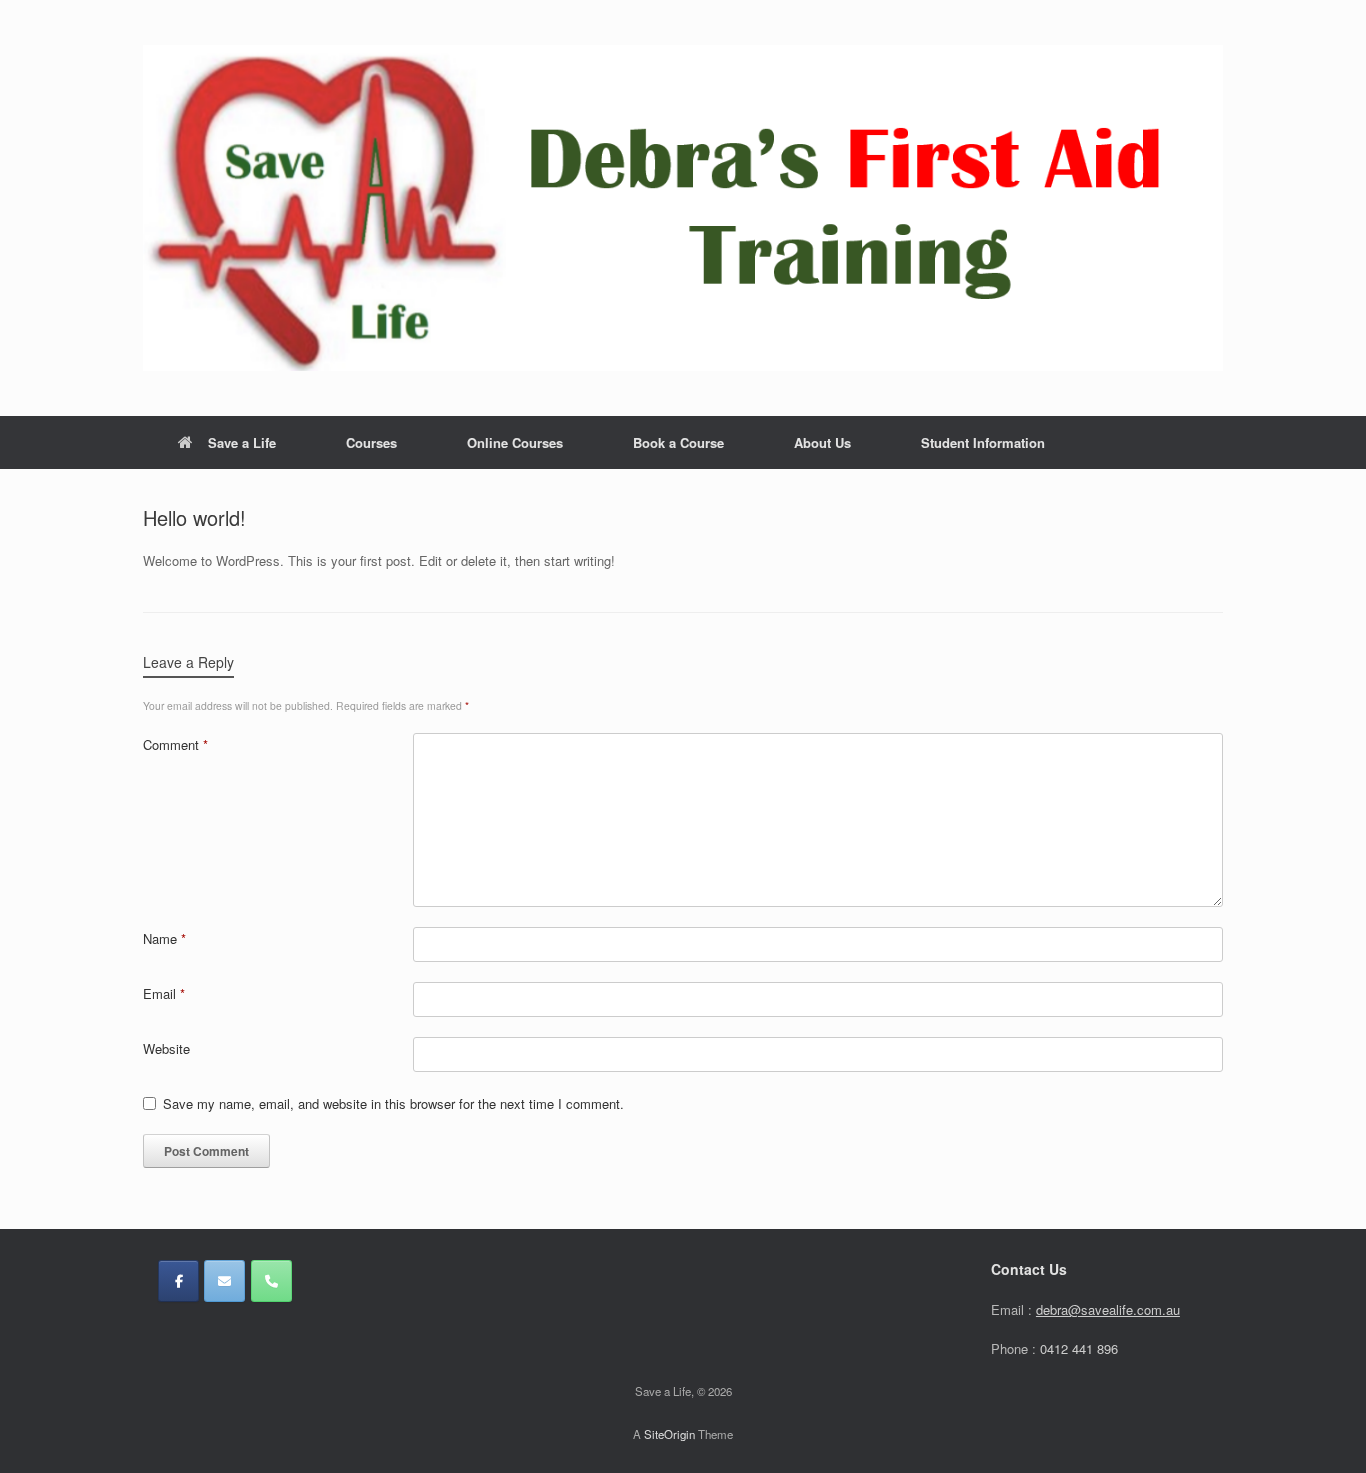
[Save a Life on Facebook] (178, 1281)
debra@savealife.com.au (1108, 1309)
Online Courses (515, 442)
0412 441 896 (1079, 1348)
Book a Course (678, 442)
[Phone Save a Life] (271, 1281)
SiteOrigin (669, 1434)
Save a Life (242, 442)
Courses (371, 442)
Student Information (983, 442)
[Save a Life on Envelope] (224, 1281)
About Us (822, 442)
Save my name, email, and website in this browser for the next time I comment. (393, 1103)
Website (166, 1048)
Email (164, 993)
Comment (175, 744)
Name (164, 938)
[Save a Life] (683, 208)
